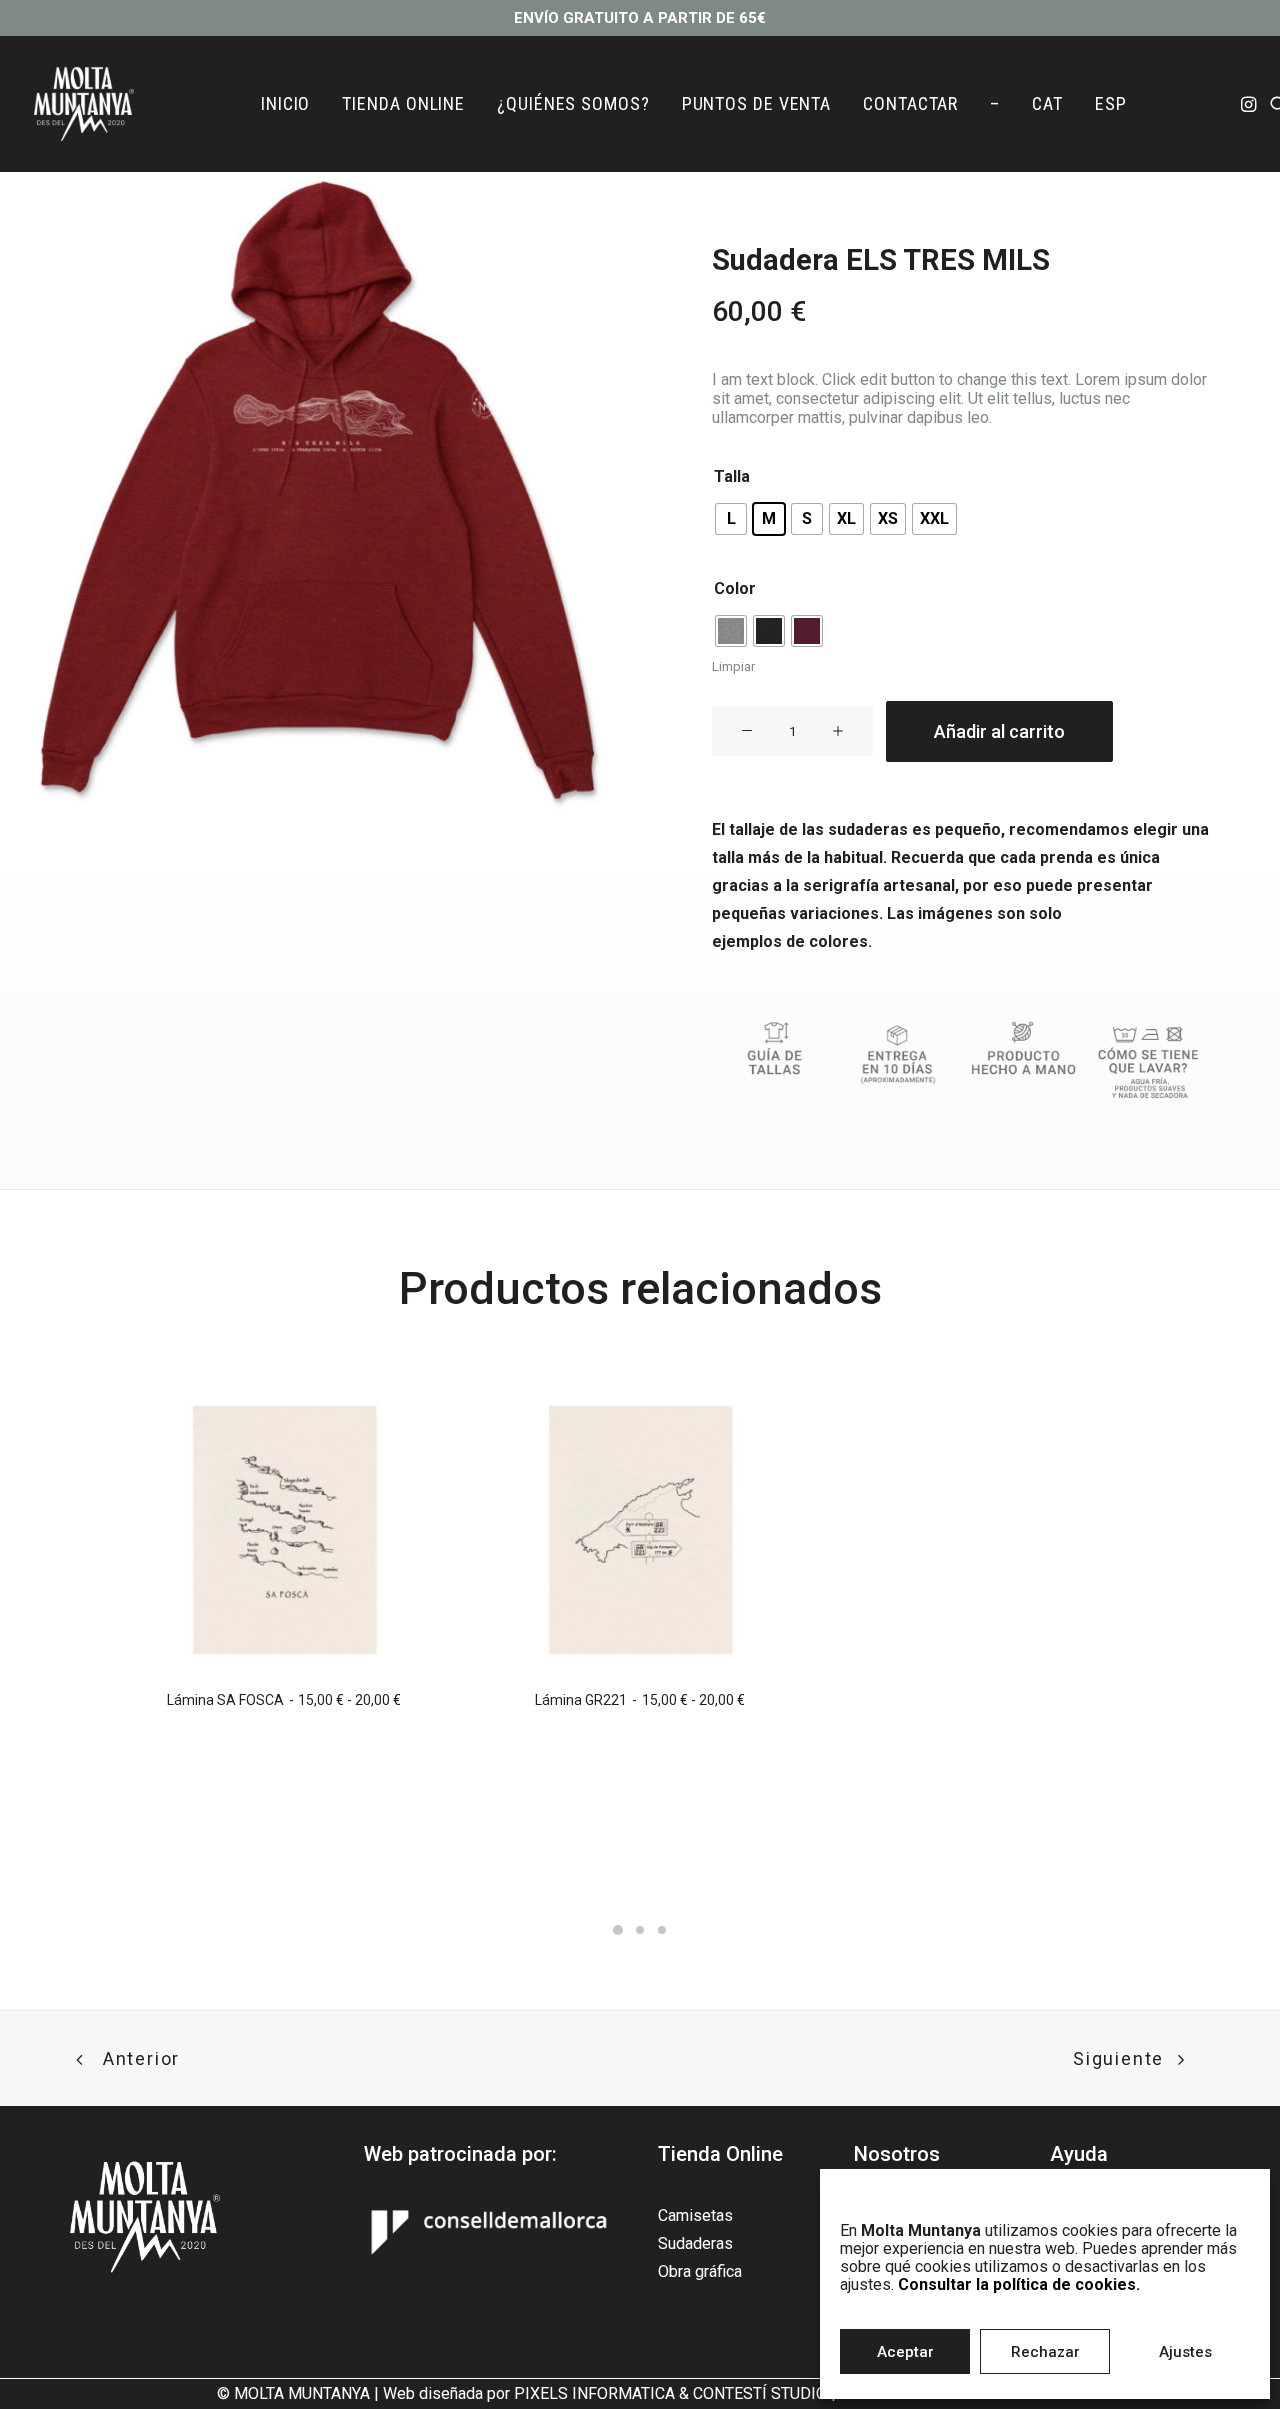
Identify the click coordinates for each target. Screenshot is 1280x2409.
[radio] (731, 519)
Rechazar (1045, 2352)
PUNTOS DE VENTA (757, 103)
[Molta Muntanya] (84, 104)
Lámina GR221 (639, 1700)
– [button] (995, 103)
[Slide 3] (662, 1930)
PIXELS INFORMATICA (594, 2393)
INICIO (285, 103)
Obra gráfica (700, 2271)
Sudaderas (695, 2243)
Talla (732, 476)
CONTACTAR (910, 103)
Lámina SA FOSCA (284, 1700)
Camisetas (695, 2215)
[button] (1250, 104)
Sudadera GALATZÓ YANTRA (996, 1842)
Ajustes (1185, 2352)
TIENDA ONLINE (403, 103)
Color (735, 588)
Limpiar (733, 666)
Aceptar (905, 2352)
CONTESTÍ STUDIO (760, 2393)
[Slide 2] (640, 1930)
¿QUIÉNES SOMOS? (573, 103)
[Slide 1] (618, 1930)
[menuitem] (285, 104)
